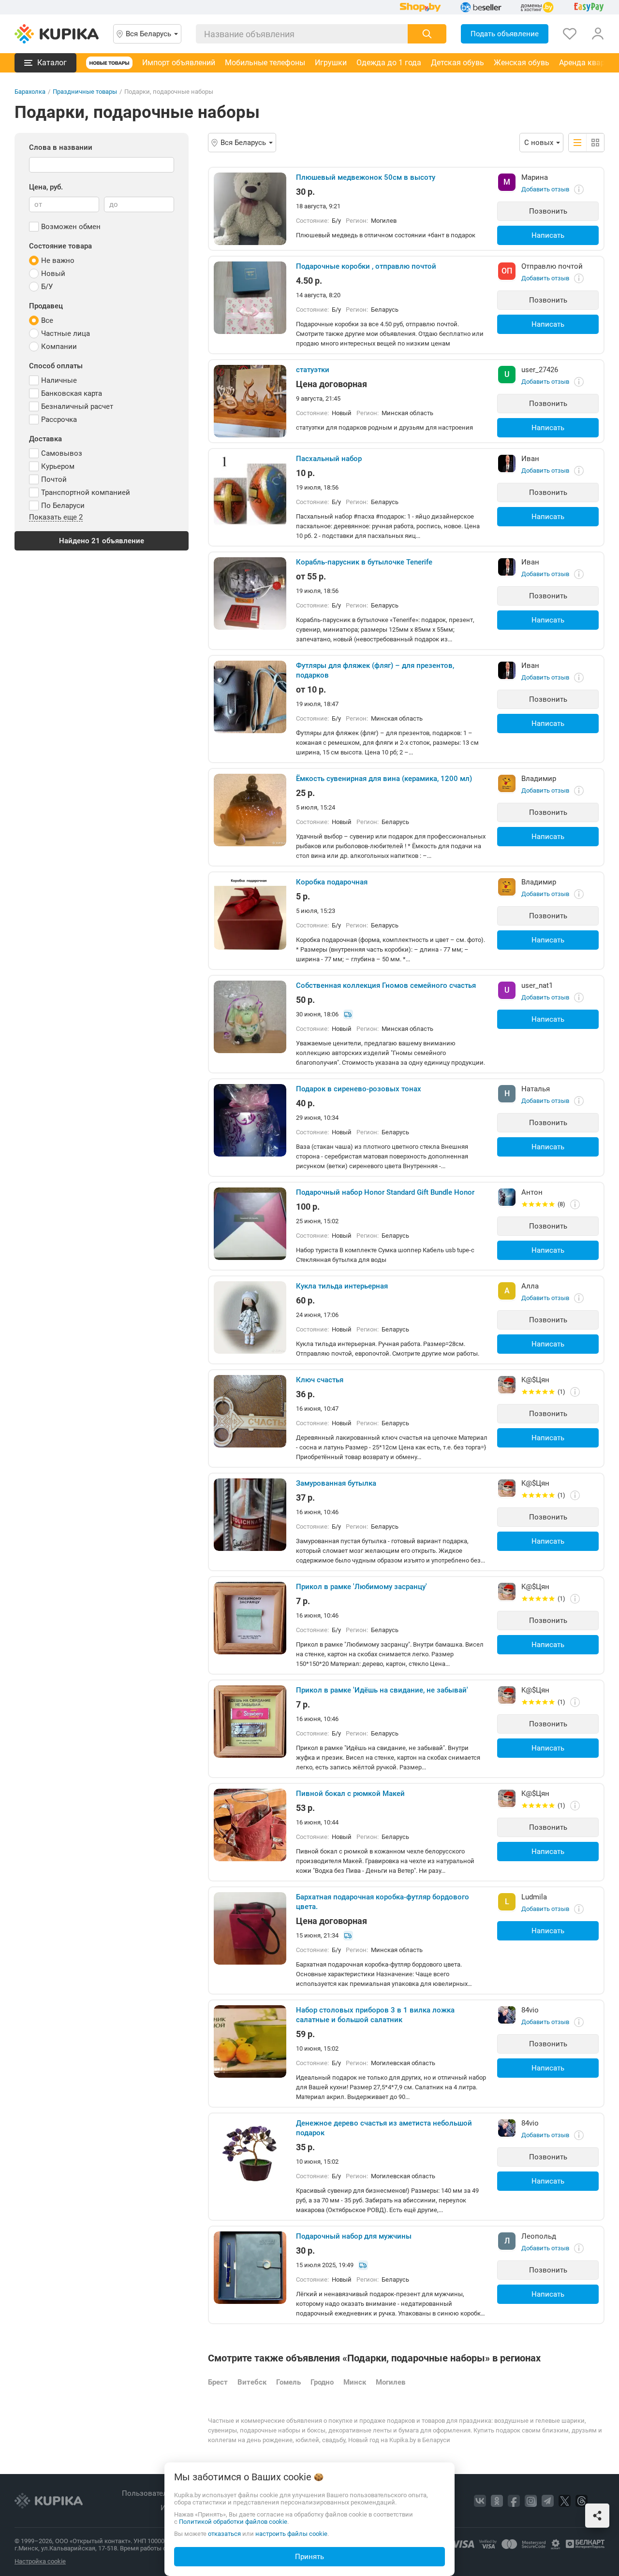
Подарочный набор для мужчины (354, 2236)
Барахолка (30, 92)
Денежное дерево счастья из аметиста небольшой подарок (384, 2128)
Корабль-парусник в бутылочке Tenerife (364, 562)
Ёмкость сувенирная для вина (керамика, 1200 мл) (384, 779)
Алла (530, 1286)
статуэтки (313, 370)
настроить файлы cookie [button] (291, 2534)
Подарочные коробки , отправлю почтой (366, 266)
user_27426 (540, 370)
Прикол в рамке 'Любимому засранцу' (361, 1587)
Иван (530, 459)
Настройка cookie (40, 2561)
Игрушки (331, 63)
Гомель (288, 2382)
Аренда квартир (588, 63)
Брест (218, 2382)
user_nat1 (537, 985)
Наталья (536, 1089)
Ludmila (534, 1897)
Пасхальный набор (329, 459)
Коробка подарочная (332, 882)
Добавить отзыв (545, 189)
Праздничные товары (85, 92)
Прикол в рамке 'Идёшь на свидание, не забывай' (382, 1690)
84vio (530, 2010)
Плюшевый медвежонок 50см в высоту (366, 177)
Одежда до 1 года (389, 63)
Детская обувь (457, 63)
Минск (355, 2382)
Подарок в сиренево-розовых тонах (359, 1089)
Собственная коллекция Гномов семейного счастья (386, 985)
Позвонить (548, 211)
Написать (548, 235)
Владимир (539, 779)
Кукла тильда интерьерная (342, 1286)
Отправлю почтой (552, 266)
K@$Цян (535, 1380)
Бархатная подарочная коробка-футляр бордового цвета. (383, 1902)
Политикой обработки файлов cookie (233, 2522)
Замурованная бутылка (336, 1483)
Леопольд (539, 2236)
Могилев (391, 2382)
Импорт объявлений (179, 63)
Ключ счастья (320, 1380)
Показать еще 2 (56, 518)
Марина (535, 177)
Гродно (322, 2382)
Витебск (252, 2382)
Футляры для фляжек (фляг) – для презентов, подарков (375, 670)
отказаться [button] (224, 2534)
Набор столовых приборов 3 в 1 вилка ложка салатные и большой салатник (375, 2015)
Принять (309, 2557)
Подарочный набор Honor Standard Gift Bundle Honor (385, 1192)
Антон (532, 1192)
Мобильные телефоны (265, 63)
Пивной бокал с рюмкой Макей (350, 1794)
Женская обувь (522, 63)
